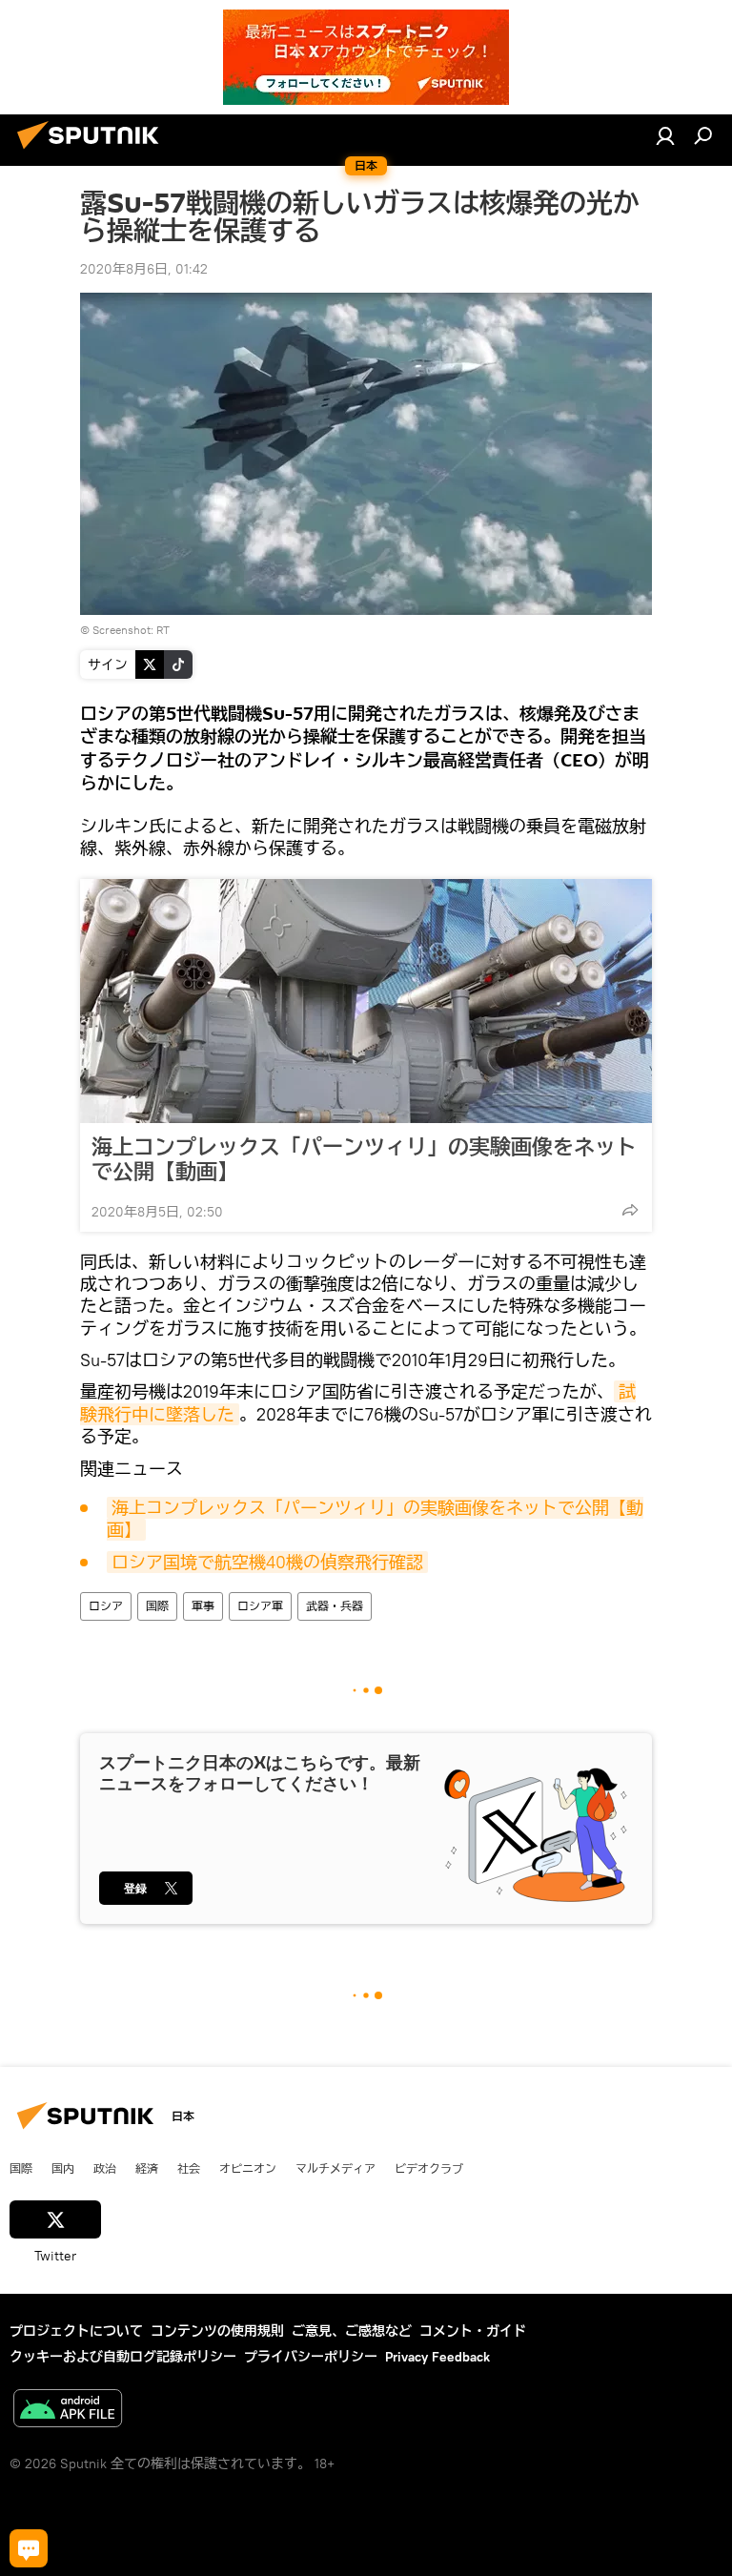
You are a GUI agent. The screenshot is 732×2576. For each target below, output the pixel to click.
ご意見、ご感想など (352, 2331)
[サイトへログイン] (665, 135)
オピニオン (248, 2168)
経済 (147, 2168)
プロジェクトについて (76, 2331)
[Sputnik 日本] (93, 152)
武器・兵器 (335, 1606)
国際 (157, 1606)
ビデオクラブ (429, 2168)
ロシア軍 (260, 1606)
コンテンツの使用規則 (217, 2331)
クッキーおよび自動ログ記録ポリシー (123, 2357)
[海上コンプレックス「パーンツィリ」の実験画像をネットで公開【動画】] (366, 1001)
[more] (630, 1210)
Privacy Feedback (437, 2357)
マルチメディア (335, 2168)
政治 (105, 2168)
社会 (189, 2168)
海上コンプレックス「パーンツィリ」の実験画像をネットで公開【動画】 (364, 1159)
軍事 (203, 1606)
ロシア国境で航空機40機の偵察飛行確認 (267, 1562)
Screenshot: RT (131, 630)
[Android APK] (68, 2411)
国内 (63, 2168)
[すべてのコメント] (29, 2548)
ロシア (106, 1606)
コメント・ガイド (473, 2331)
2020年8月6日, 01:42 (144, 269)
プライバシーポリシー (311, 2357)
